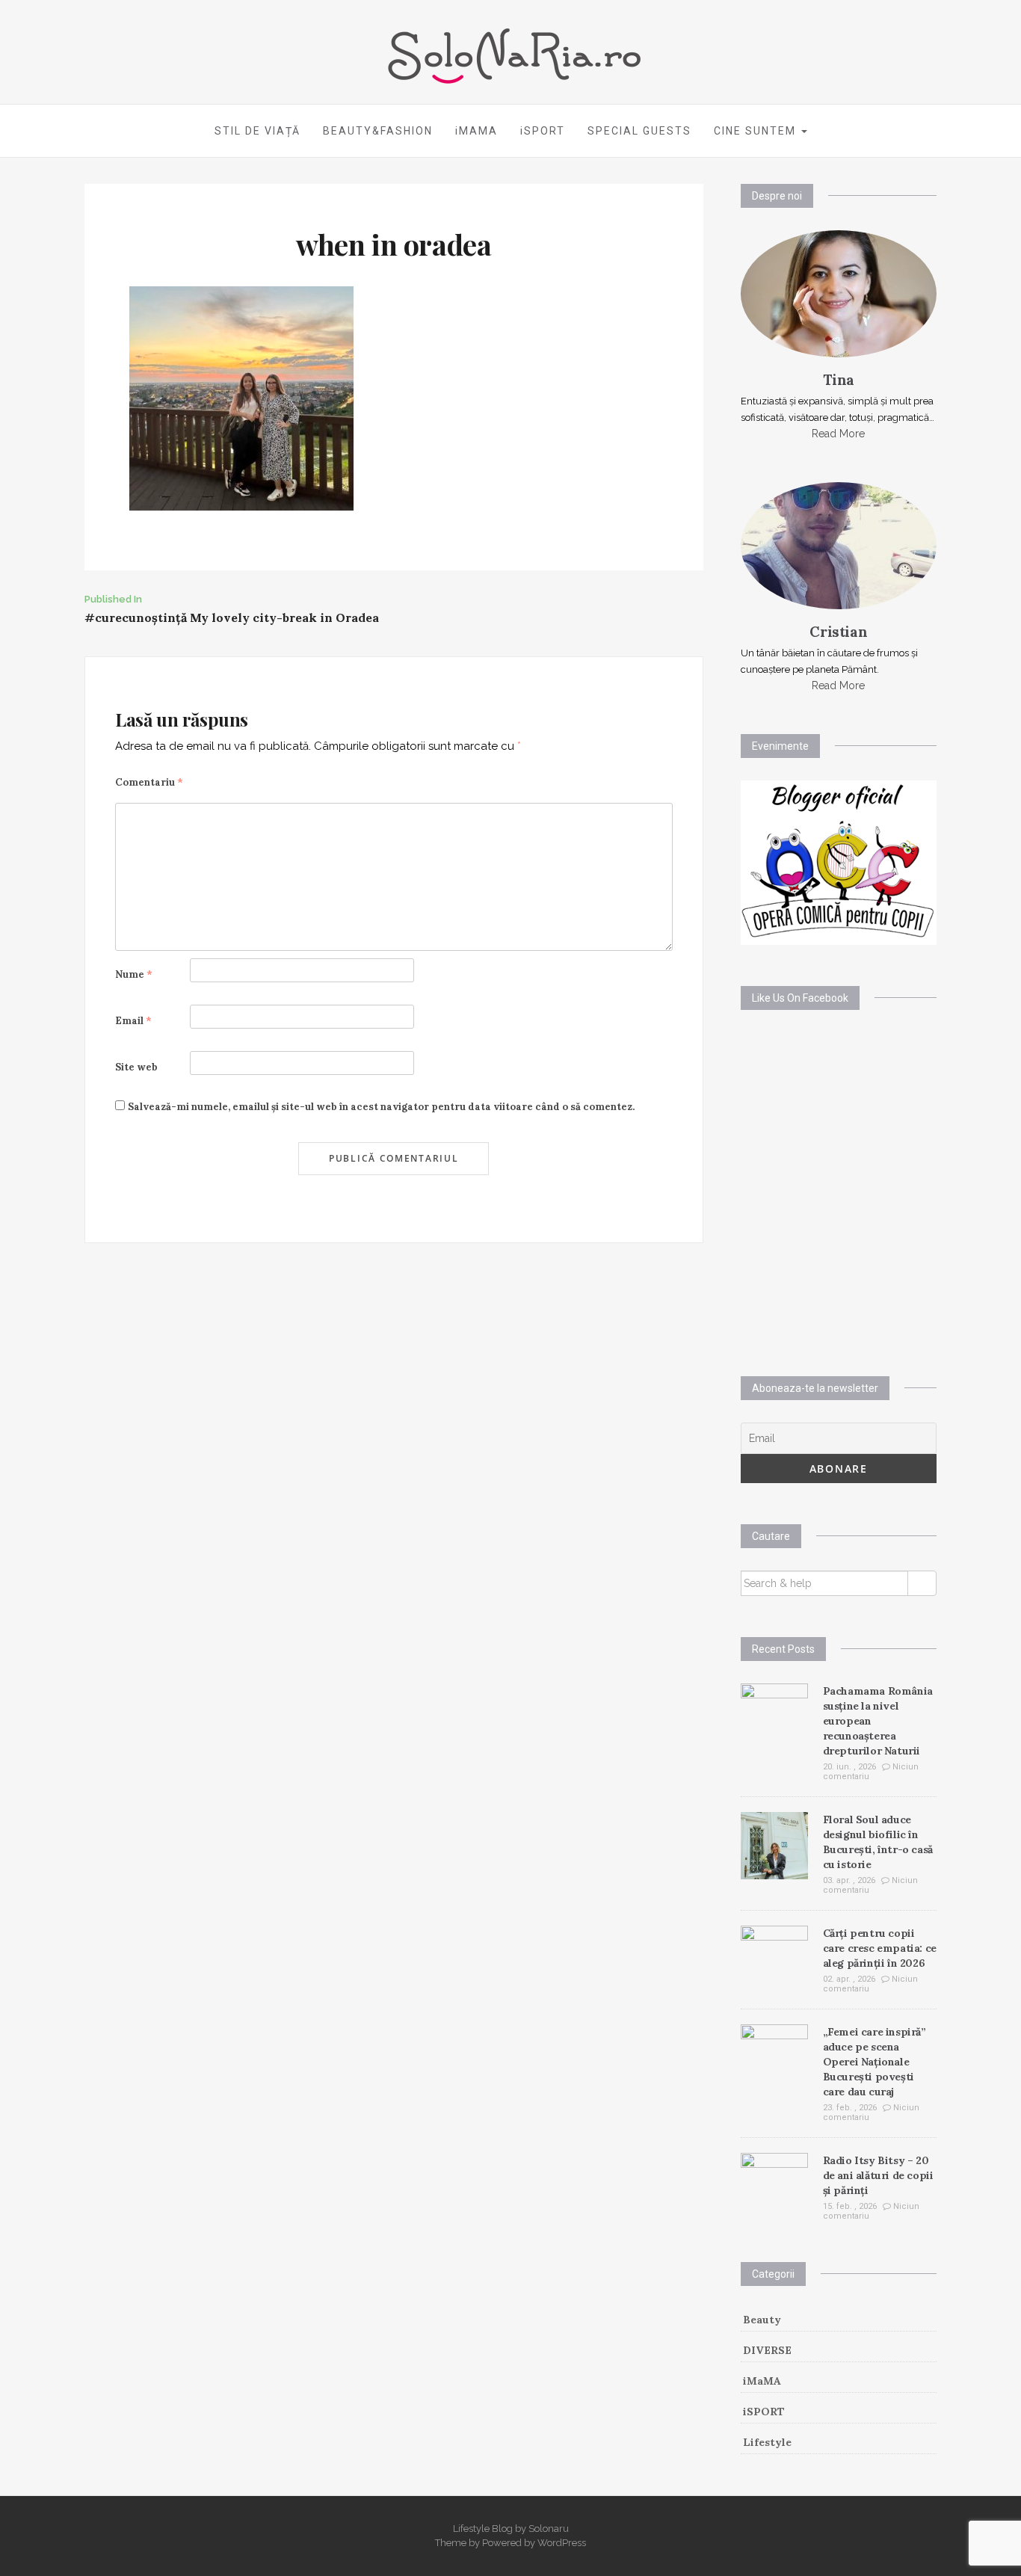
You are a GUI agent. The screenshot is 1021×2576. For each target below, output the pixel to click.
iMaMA (762, 2381)
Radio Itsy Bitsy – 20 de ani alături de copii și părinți (878, 2175)
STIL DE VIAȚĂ (257, 131)
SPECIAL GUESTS (639, 131)
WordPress (562, 2543)
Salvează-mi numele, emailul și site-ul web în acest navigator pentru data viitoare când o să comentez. (381, 1107)
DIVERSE (767, 2350)
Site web (136, 1067)
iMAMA (476, 131)
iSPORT (543, 131)
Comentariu (149, 782)
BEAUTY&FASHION (378, 131)
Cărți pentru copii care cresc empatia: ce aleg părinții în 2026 (880, 1948)
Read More (838, 434)
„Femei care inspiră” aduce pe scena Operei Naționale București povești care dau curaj (875, 2062)
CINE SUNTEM (757, 131)
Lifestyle (767, 2442)
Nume (134, 974)
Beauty (762, 2320)
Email (133, 1021)
